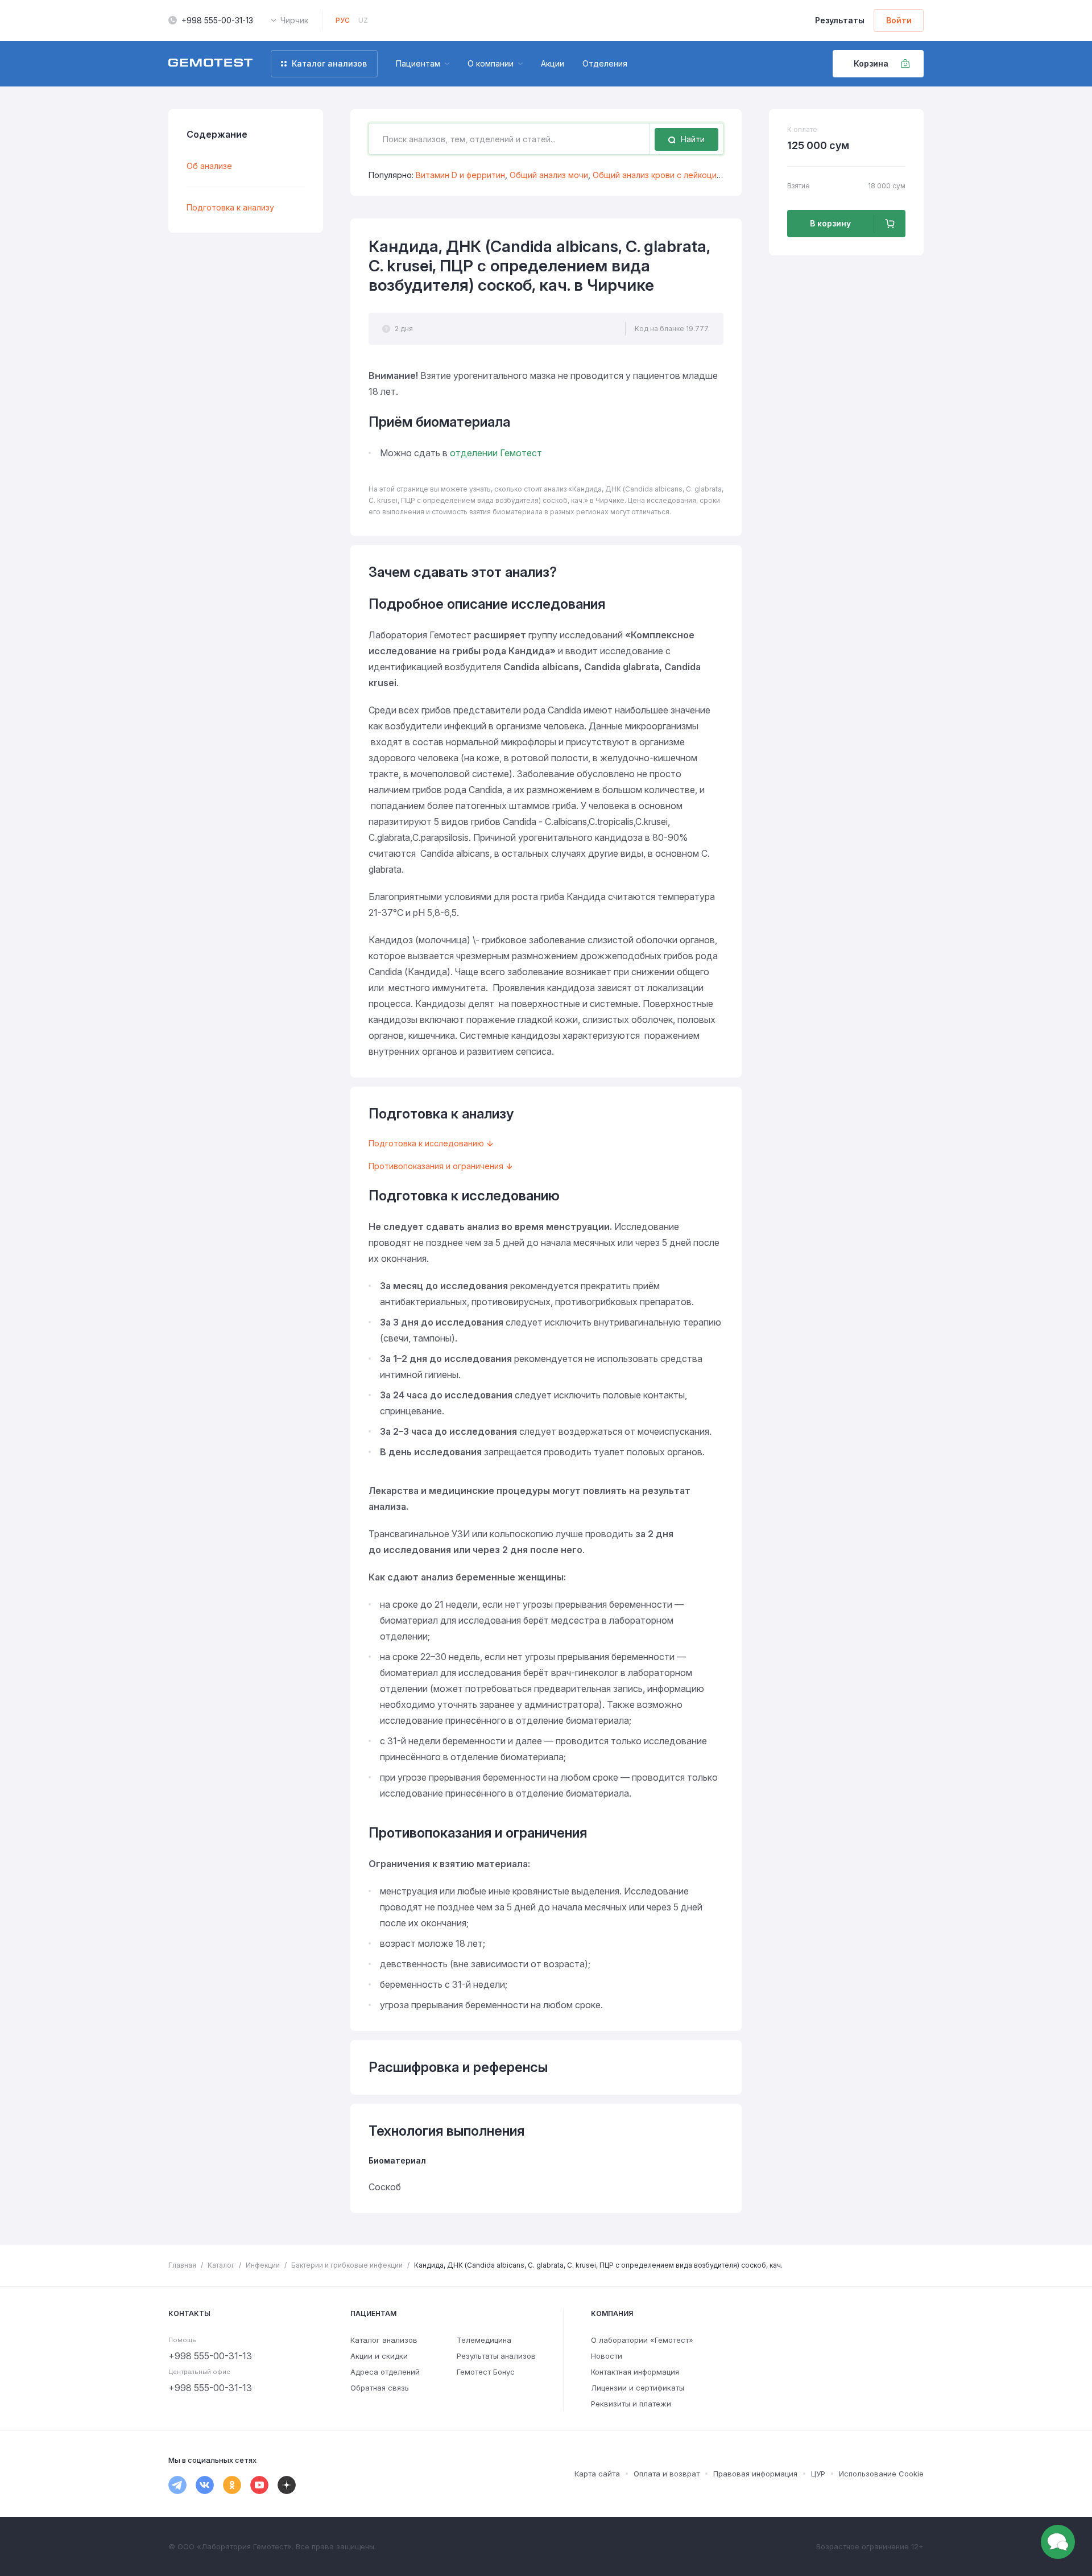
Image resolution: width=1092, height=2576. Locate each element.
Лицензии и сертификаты (638, 2388)
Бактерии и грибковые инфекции (347, 2265)
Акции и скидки (379, 2356)
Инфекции (263, 2265)
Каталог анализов (384, 2340)
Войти (899, 20)
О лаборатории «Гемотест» (642, 2340)
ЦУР (818, 2474)
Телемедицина (484, 2340)
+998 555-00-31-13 (217, 20)
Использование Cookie (881, 2474)
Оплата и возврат (667, 2474)
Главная (182, 2265)
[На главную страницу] (210, 64)
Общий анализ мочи (549, 175)
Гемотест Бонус (486, 2372)
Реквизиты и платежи (631, 2404)
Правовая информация (755, 2474)
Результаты (840, 20)
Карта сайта (597, 2474)
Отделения (605, 63)
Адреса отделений (385, 2372)
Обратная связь (380, 2388)
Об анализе (209, 166)
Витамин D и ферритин (460, 175)
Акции (553, 63)
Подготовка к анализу (230, 207)
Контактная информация (635, 2372)
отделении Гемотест (496, 453)
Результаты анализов (496, 2356)
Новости (607, 2356)
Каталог (221, 2265)
